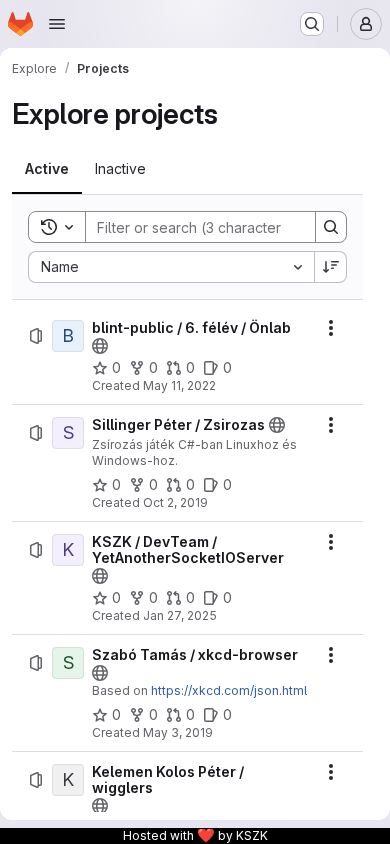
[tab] (47, 169)
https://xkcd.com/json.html (229, 690)
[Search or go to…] (312, 24)
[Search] (331, 227)
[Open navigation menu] (57, 24)
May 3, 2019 (178, 732)
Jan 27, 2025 (180, 615)
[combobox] (171, 267)
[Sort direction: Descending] (331, 267)
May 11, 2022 (179, 385)
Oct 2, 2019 (175, 502)
